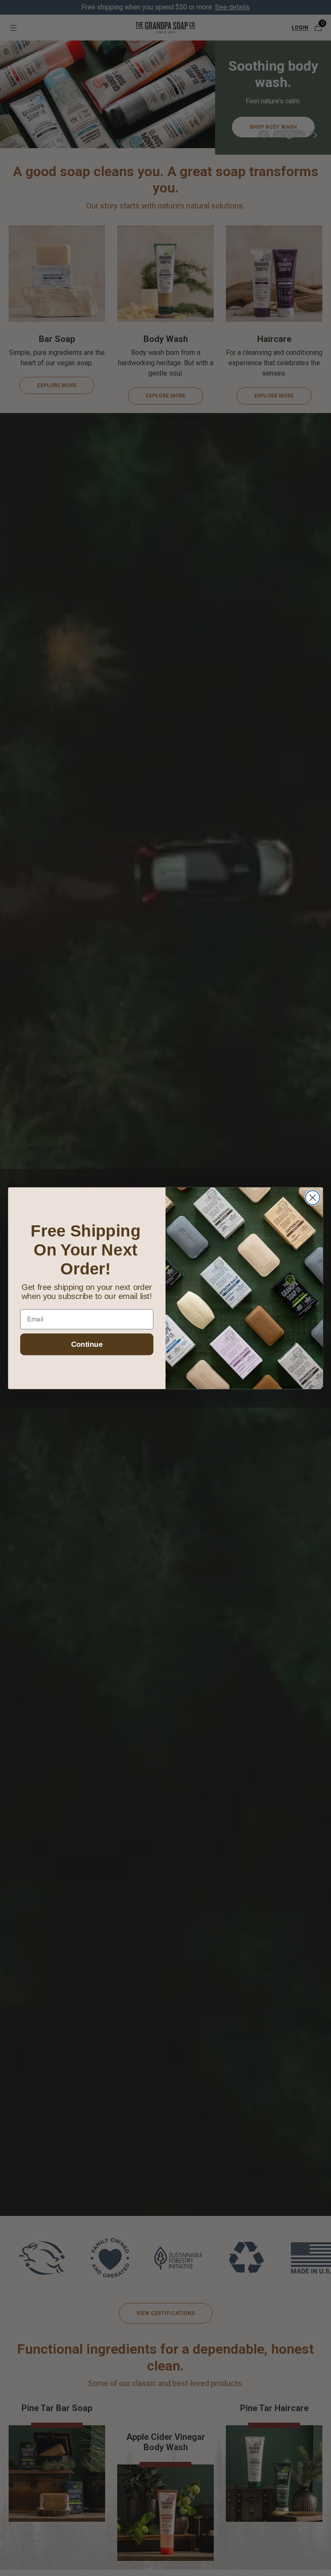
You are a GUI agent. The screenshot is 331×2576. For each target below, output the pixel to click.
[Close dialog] (313, 1198)
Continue (87, 1344)
